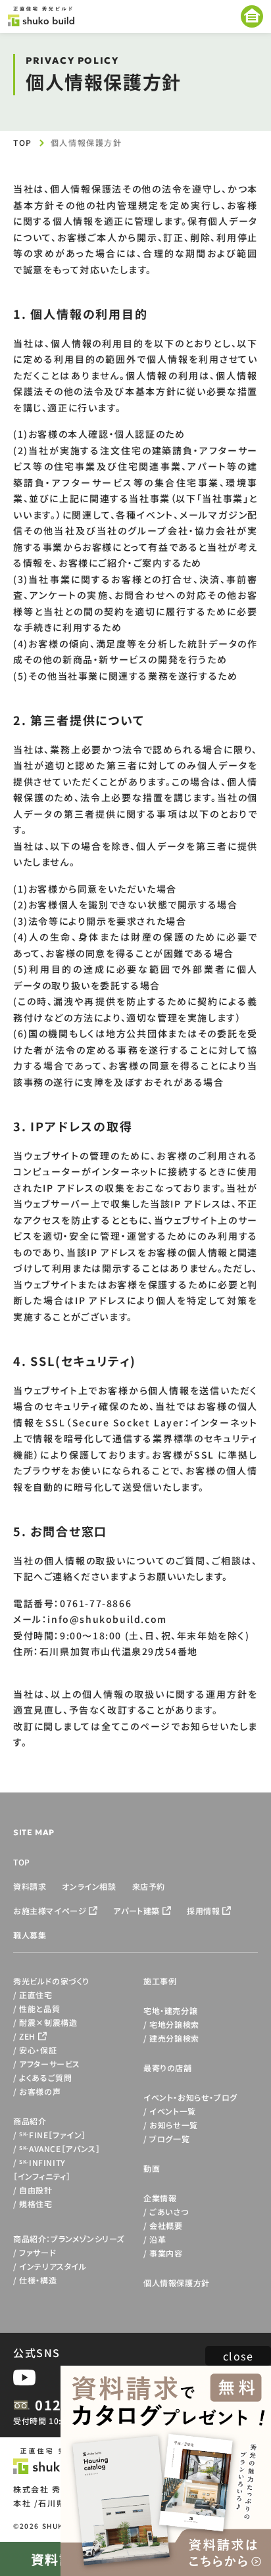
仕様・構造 (38, 2280)
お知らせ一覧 (174, 2125)
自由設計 (36, 2190)
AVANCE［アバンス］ (60, 2148)
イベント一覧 (173, 2111)
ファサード (37, 2252)
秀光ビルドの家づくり (51, 1981)
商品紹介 (30, 2121)
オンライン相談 (89, 1886)
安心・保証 (38, 2050)
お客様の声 (40, 2091)
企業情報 (160, 2198)
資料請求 (30, 1886)
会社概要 (166, 2225)
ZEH (27, 2036)
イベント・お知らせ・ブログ (190, 2097)
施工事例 (160, 1981)
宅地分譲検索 (174, 2024)
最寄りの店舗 (168, 2068)
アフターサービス (50, 2064)
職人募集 (30, 1935)
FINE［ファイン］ (53, 2135)
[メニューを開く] (252, 16)
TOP (23, 142)
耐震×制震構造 (48, 2022)
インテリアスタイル (53, 2266)
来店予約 (149, 1886)
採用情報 (203, 1910)
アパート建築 (136, 1910)
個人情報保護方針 (177, 2283)
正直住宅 (36, 1995)
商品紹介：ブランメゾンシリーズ (69, 2238)
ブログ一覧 (169, 2139)
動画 (152, 2168)
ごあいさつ (169, 2212)
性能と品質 (39, 2008)
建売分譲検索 (174, 2038)
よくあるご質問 (45, 2077)
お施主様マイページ (50, 1910)
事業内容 (166, 2253)
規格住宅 (36, 2204)
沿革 (158, 2239)
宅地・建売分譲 (170, 2010)
